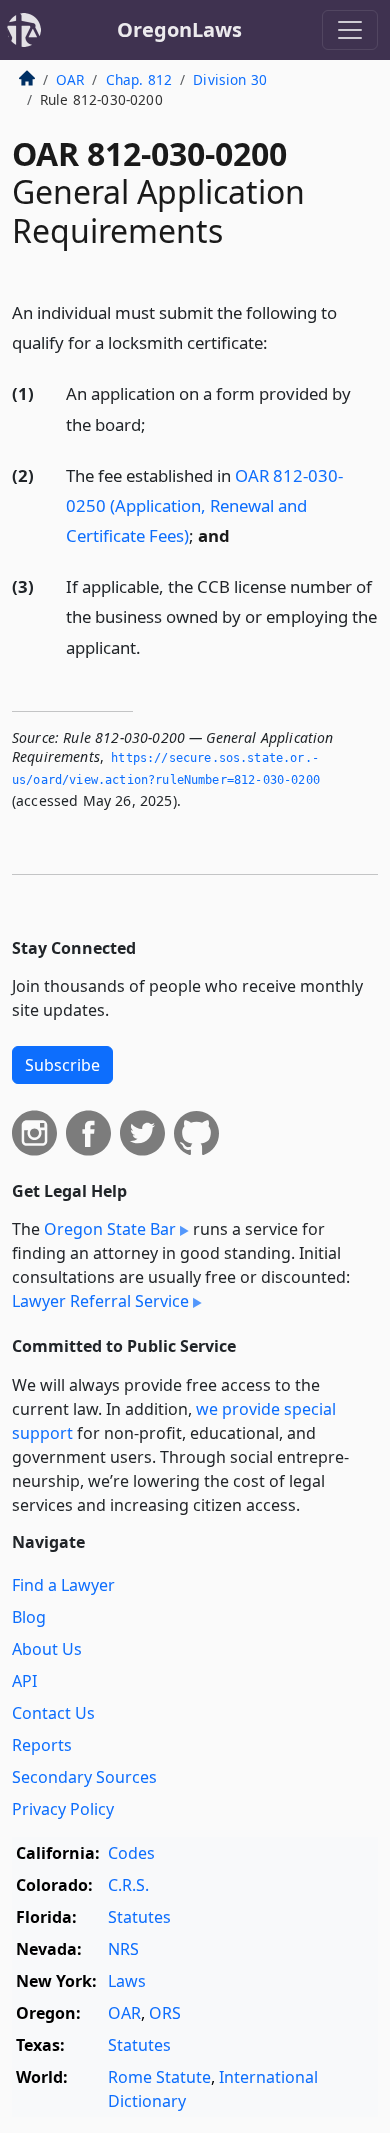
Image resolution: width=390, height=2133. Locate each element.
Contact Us (53, 1713)
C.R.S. (128, 1885)
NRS (123, 1949)
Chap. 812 (139, 79)
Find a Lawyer (63, 1585)
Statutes (139, 1917)
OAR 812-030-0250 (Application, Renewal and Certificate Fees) (204, 505)
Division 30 (230, 79)
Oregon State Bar (110, 1229)
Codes (131, 1853)
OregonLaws (179, 29)
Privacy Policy (63, 1809)
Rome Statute (159, 2077)
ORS (165, 2013)
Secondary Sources (84, 1777)
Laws (127, 1981)
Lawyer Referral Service (100, 1301)
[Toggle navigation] (350, 30)
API (24, 1681)
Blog (29, 1617)
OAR (70, 79)
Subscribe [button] (62, 1065)
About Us (47, 1649)
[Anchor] (279, 341)
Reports (42, 1745)
